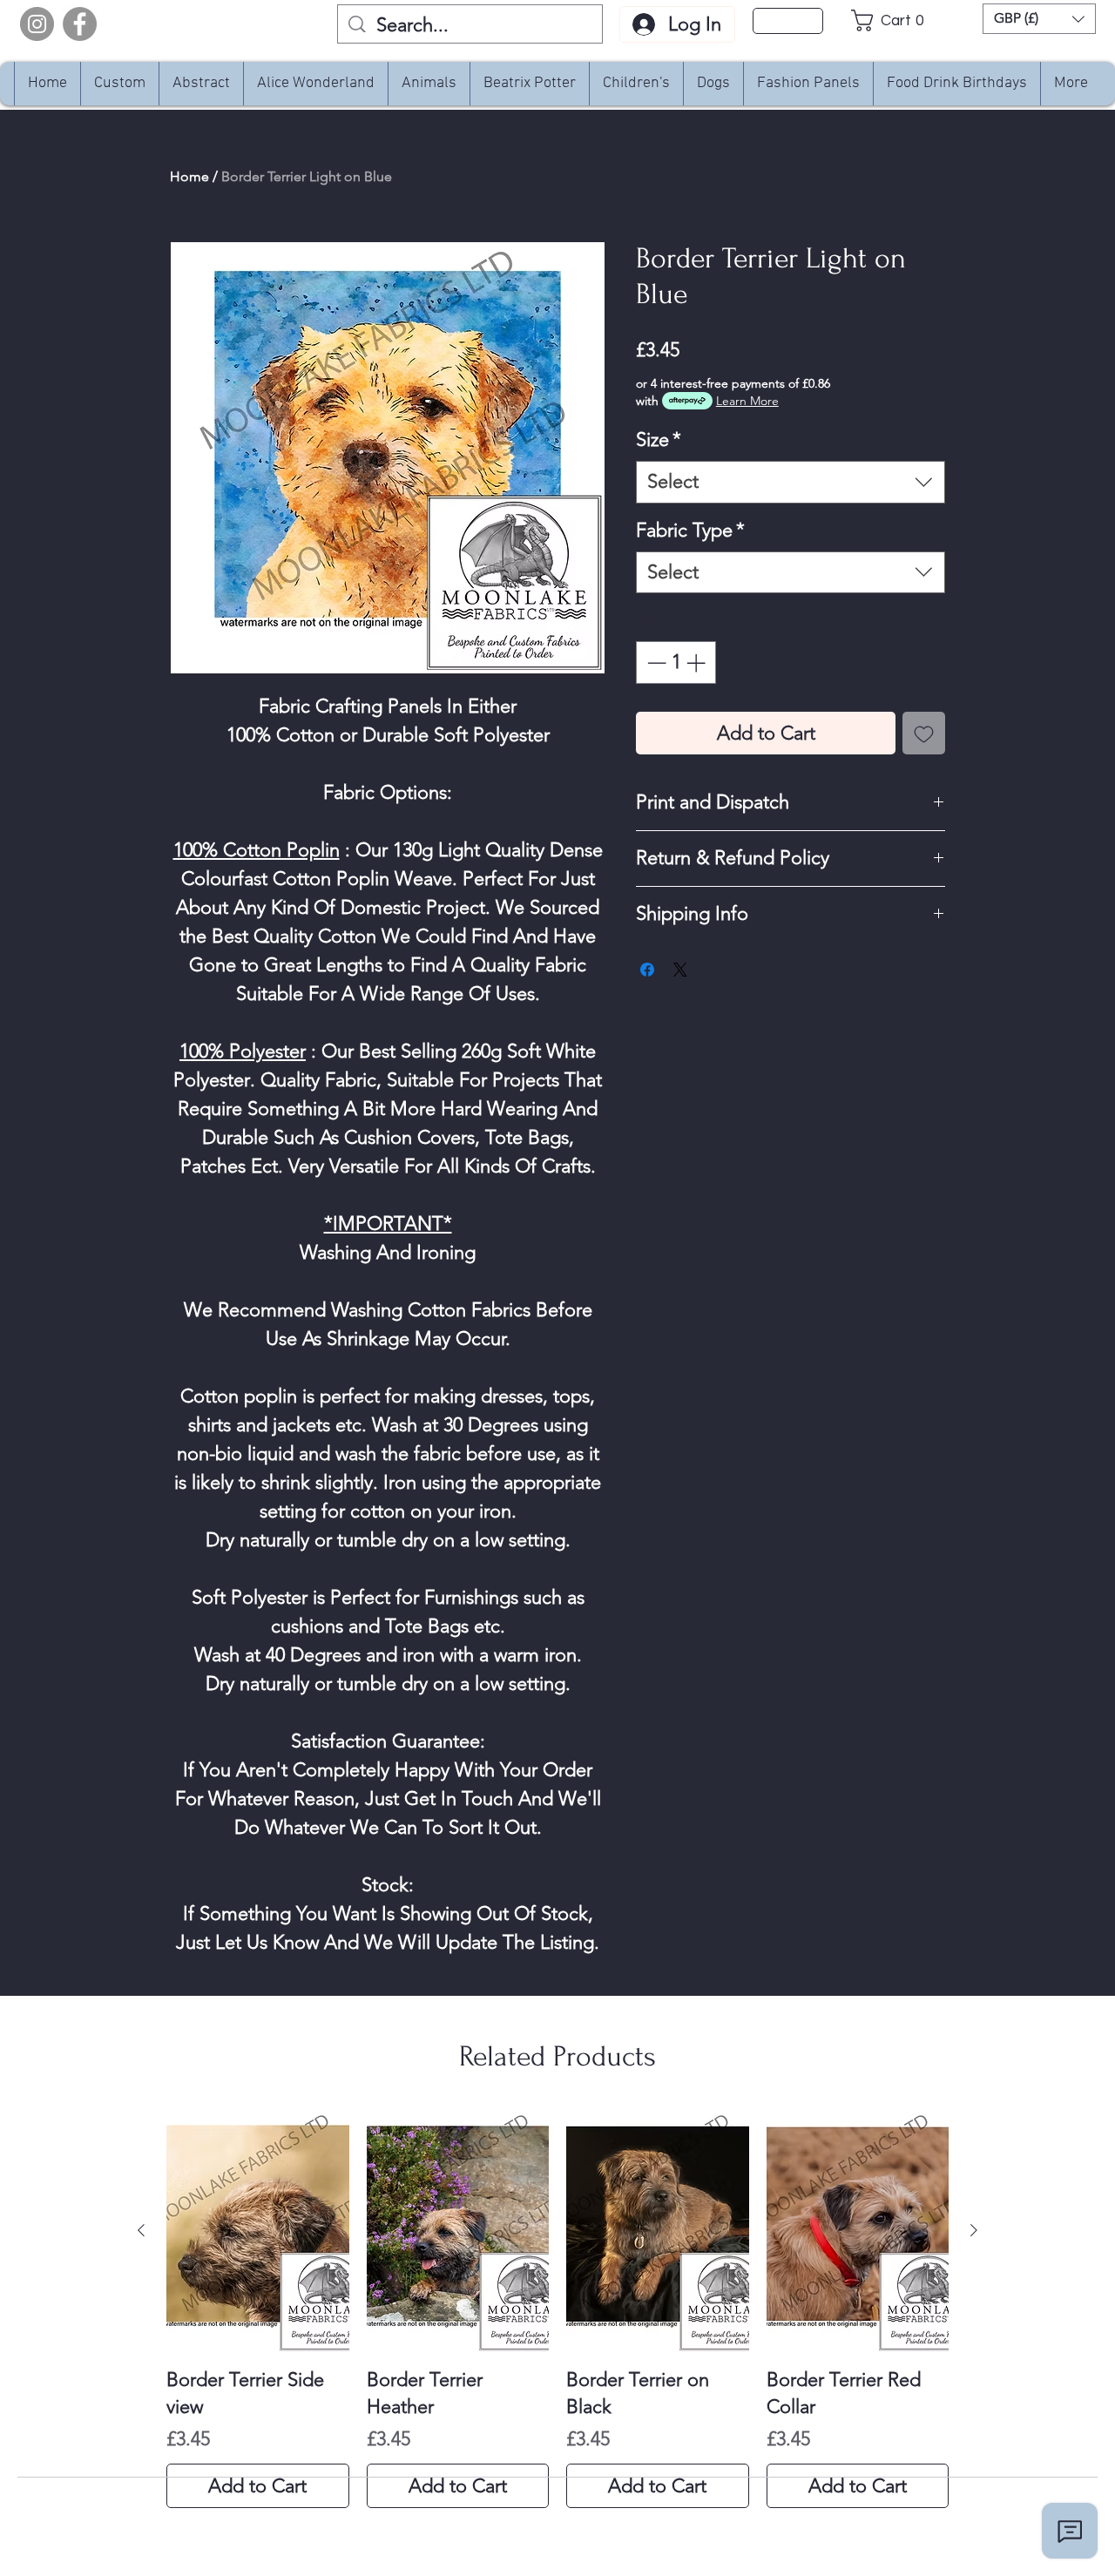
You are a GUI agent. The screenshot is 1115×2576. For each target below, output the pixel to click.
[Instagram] (37, 24)
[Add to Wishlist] (924, 733)
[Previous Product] (141, 2230)
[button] (892, 20)
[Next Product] (974, 2230)
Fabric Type (690, 530)
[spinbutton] (676, 663)
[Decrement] (655, 663)
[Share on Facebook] (647, 970)
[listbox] (1039, 19)
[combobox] (791, 482)
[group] (557, 2309)
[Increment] (697, 663)
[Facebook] (80, 24)
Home (189, 176)
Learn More (747, 401)
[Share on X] (680, 970)
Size (659, 439)
